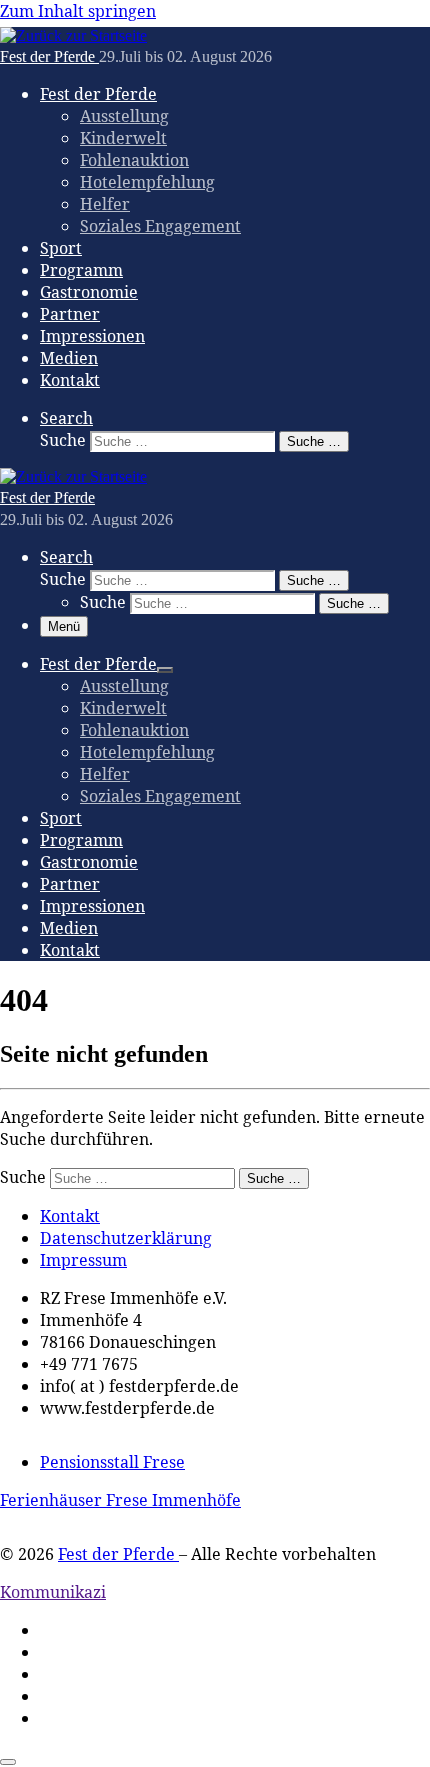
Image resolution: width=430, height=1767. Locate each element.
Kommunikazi (53, 1592)
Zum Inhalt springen (78, 11)
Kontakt (70, 1216)
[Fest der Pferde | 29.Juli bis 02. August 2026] (73, 35)
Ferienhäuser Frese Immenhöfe (120, 1500)
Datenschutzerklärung (126, 1238)
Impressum (83, 1260)
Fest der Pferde (118, 1554)
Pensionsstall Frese (112, 1462)
